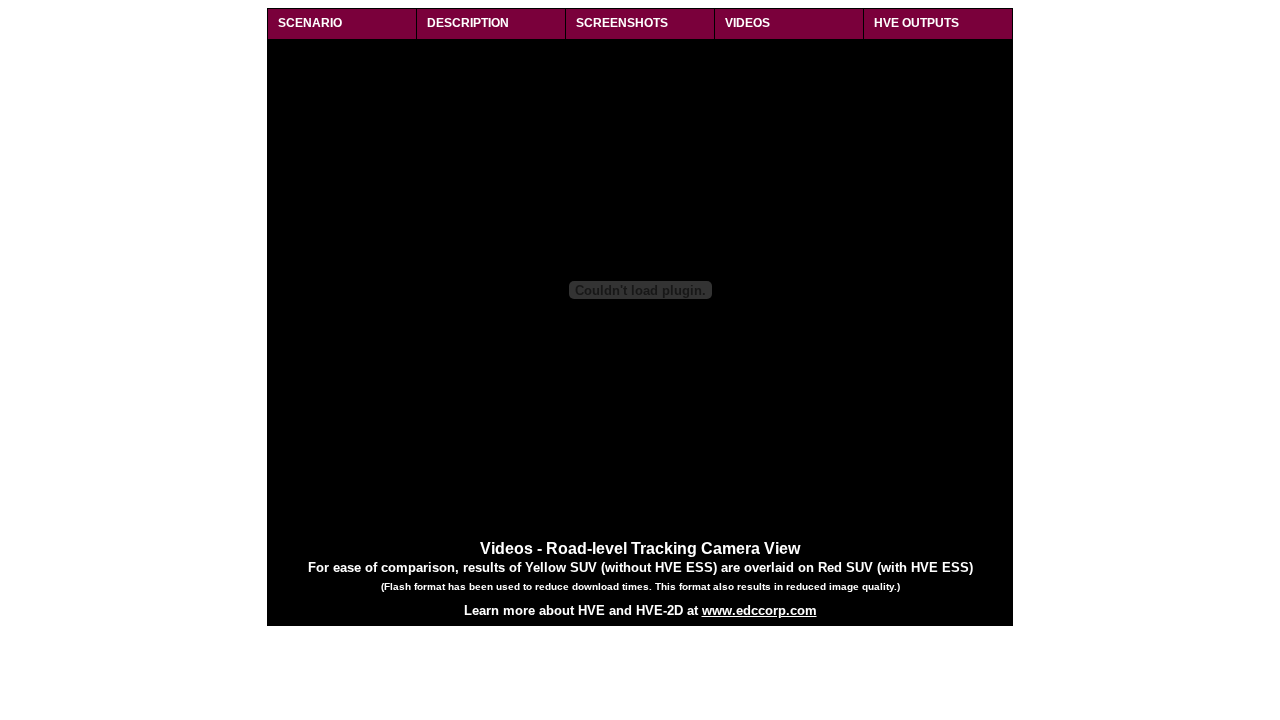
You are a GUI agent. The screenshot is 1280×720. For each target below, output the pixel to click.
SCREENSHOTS (622, 23)
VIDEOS (747, 23)
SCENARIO (310, 23)
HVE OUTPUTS (916, 23)
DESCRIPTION (468, 23)
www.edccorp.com (759, 610)
